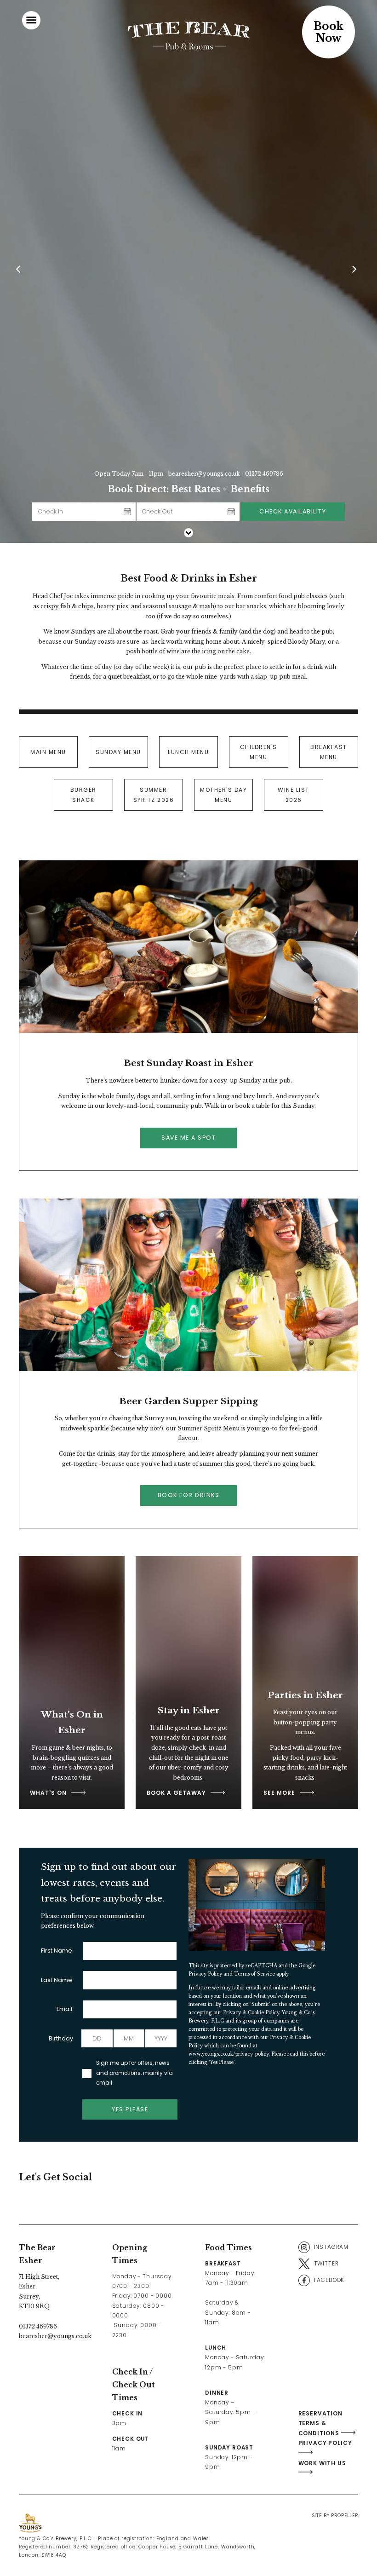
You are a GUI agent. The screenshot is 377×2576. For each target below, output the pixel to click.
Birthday (61, 2038)
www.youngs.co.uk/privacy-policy (228, 2054)
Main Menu (48, 752)
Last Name (57, 1980)
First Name (57, 1951)
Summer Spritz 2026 (154, 795)
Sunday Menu (118, 752)
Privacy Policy (205, 1974)
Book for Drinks (189, 1495)
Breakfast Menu (329, 752)
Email (64, 2009)
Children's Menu (259, 752)
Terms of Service (254, 1974)
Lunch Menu (188, 752)
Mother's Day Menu (223, 795)
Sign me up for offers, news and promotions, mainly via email (134, 2073)
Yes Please (130, 2109)
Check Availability (293, 511)
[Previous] (21, 271)
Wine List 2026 (294, 795)
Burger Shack (83, 795)
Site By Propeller (335, 2515)
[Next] (356, 271)
